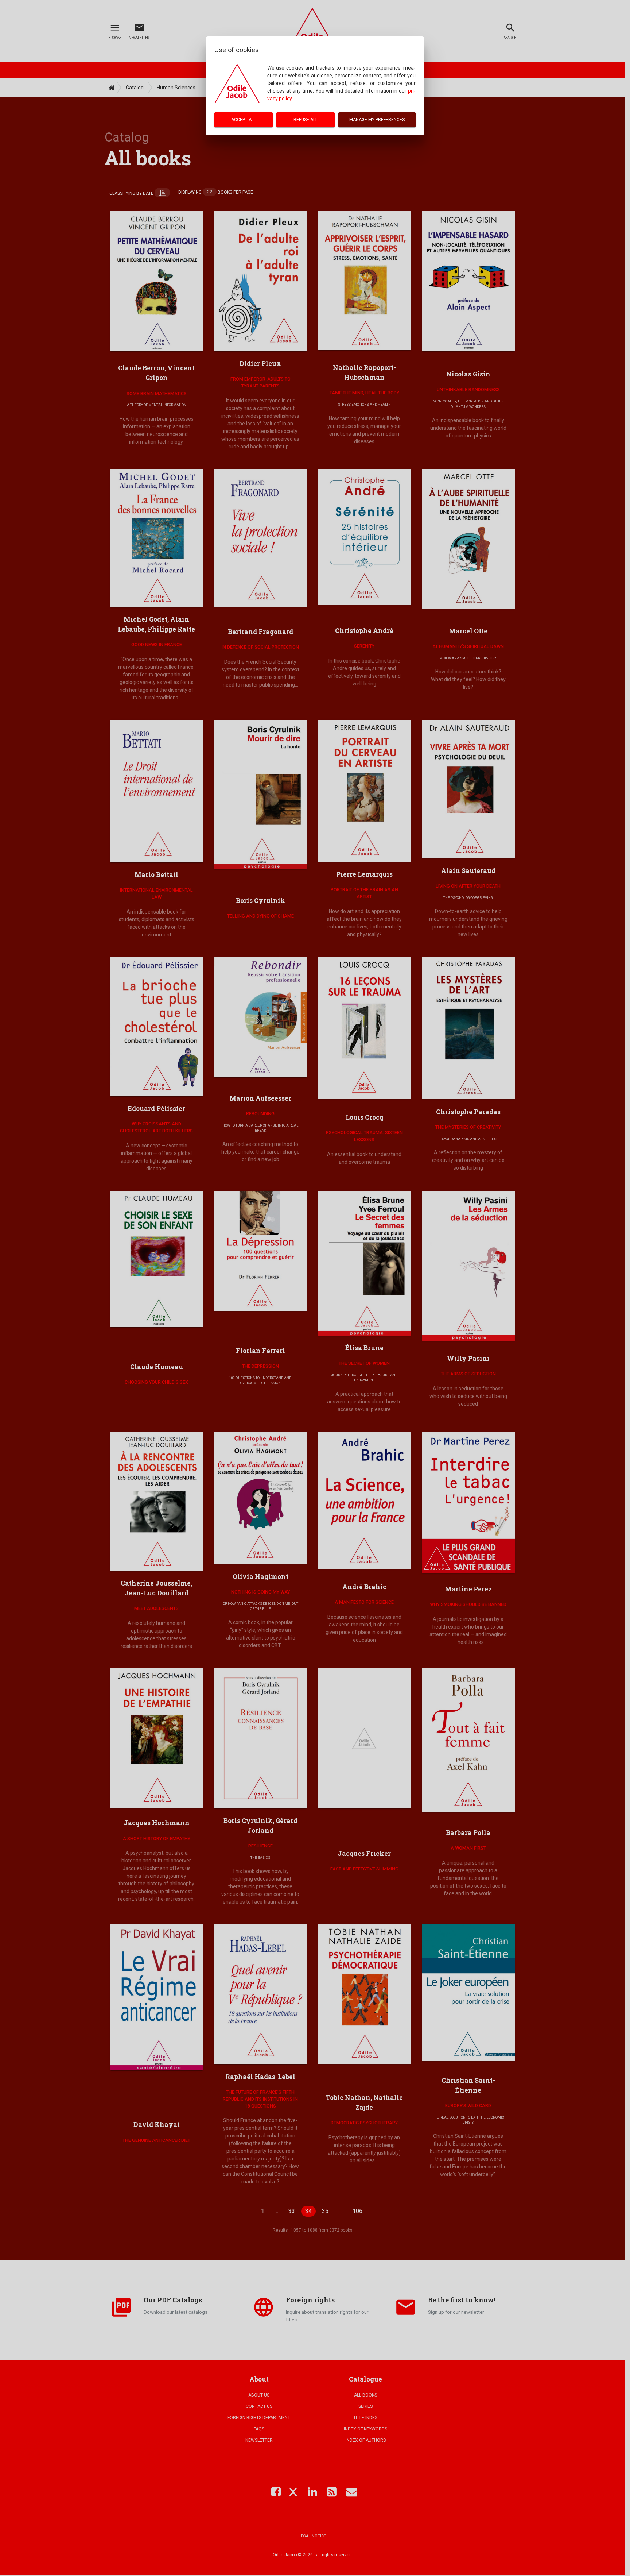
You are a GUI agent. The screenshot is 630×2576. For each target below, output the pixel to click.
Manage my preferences (377, 120)
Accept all (244, 120)
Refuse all (306, 120)
